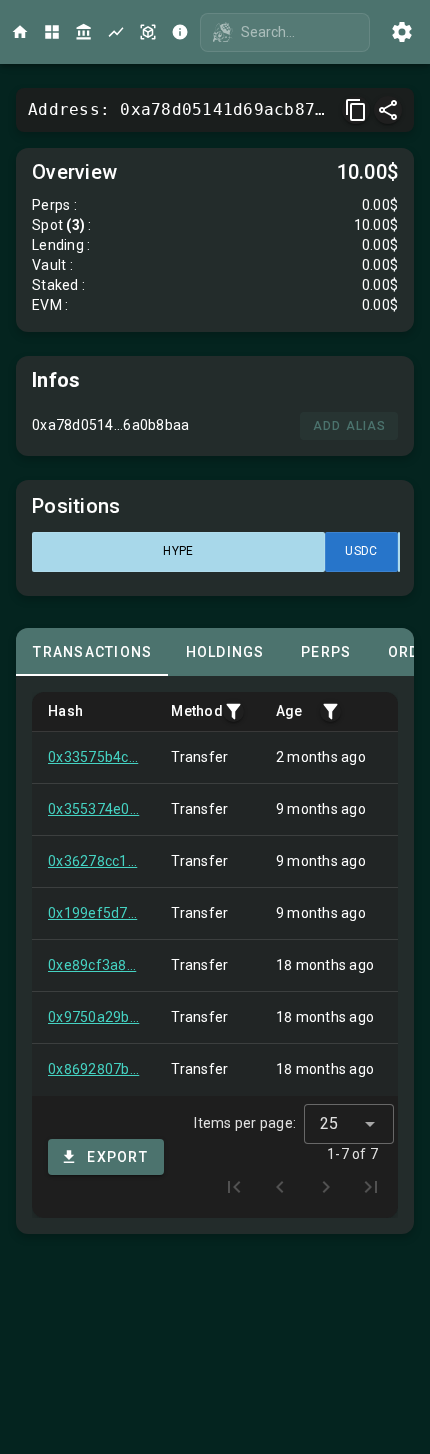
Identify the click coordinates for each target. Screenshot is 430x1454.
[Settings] (402, 32)
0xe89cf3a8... (92, 965)
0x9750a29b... (93, 1017)
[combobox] (349, 1124)
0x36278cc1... (92, 861)
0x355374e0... (93, 809)
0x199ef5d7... (92, 913)
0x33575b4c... (93, 757)
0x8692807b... (93, 1069)
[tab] (92, 652)
